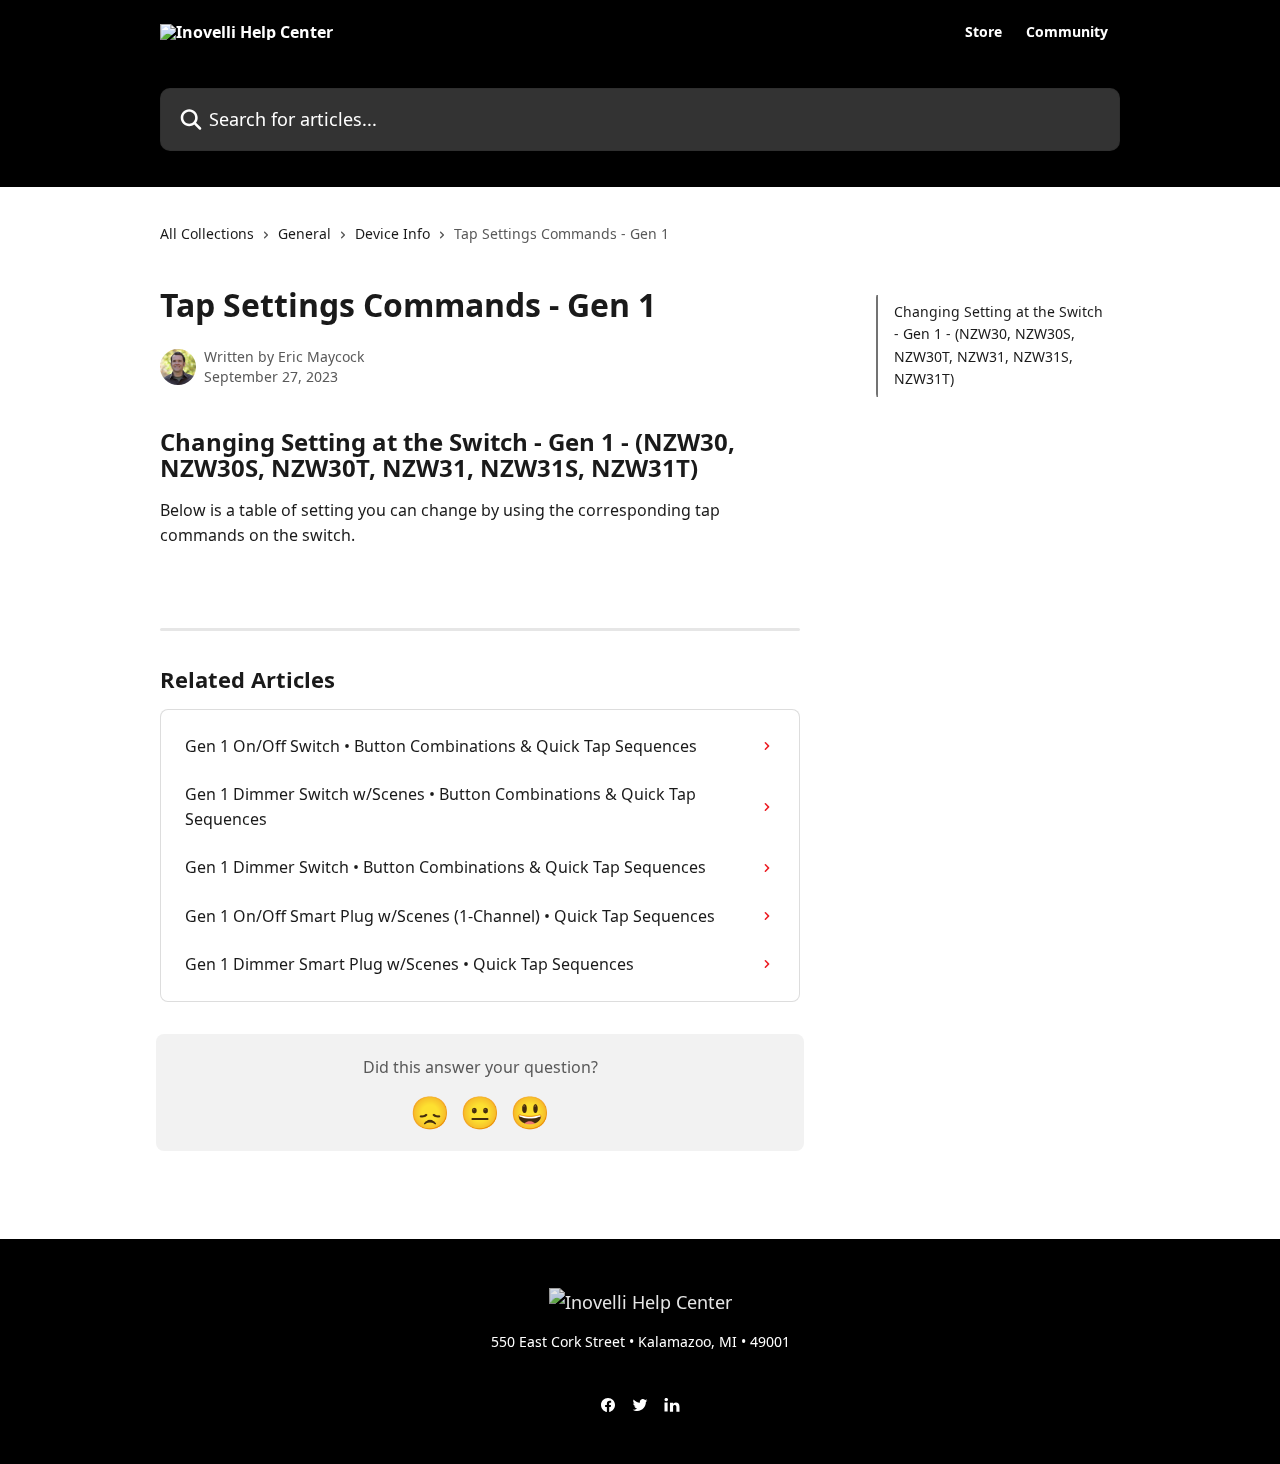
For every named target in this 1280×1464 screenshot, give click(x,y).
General (304, 233)
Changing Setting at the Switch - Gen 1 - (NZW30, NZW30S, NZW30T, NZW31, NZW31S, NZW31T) (998, 345)
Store (983, 32)
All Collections (207, 233)
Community (1067, 32)
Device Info (392, 233)
